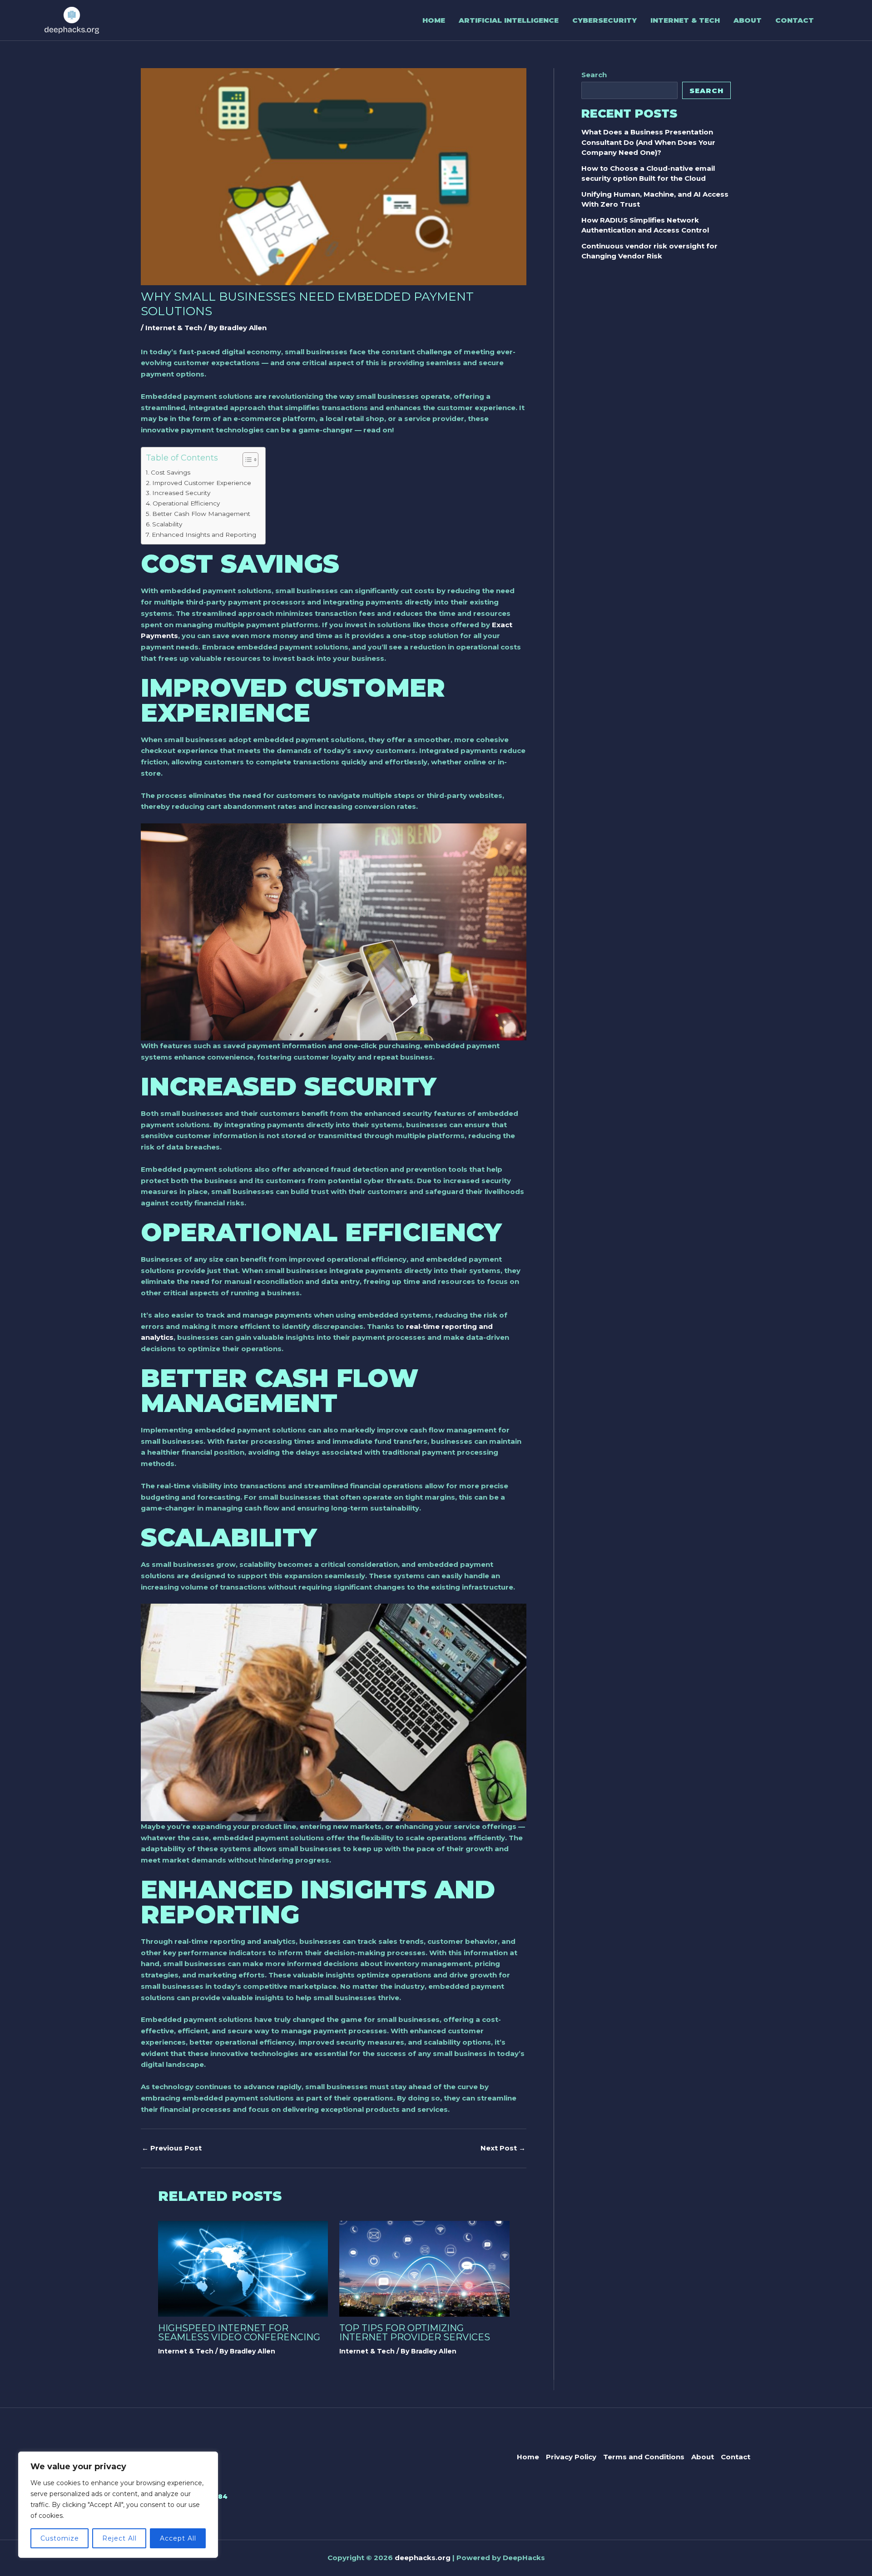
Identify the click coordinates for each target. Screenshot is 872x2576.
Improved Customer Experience (202, 483)
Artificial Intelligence (509, 20)
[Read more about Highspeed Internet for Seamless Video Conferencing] (243, 2268)
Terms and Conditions (644, 2457)
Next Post (503, 2148)
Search (594, 75)
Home (434, 20)
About (748, 20)
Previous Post (172, 2148)
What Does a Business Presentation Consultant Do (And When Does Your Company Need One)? (648, 142)
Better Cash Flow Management (201, 514)
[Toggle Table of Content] (246, 460)
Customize (60, 2538)
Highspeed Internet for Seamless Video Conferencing (239, 2333)
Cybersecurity (604, 20)
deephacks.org (423, 2558)
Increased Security (181, 493)
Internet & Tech (685, 20)
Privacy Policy (571, 2457)
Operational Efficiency (186, 503)
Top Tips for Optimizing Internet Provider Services (415, 2333)
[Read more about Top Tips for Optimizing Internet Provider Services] (424, 2268)
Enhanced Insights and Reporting (204, 535)
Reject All (119, 2538)
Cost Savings (171, 472)
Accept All (178, 2538)
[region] (118, 2505)
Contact (795, 20)
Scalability (167, 524)
